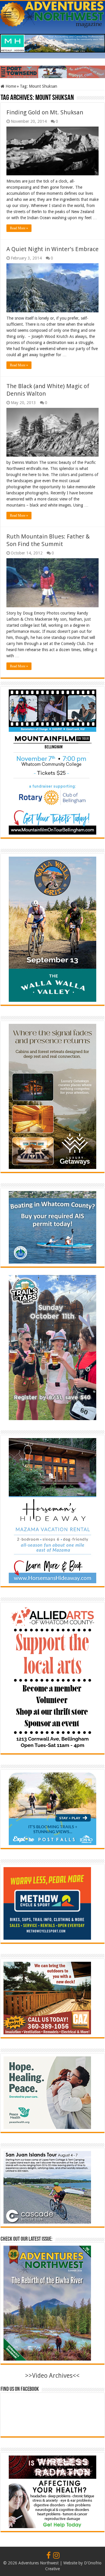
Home (10, 86)
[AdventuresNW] (52, 13)
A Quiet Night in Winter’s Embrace (52, 249)
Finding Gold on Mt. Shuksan (45, 112)
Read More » (19, 228)
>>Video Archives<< (52, 2376)
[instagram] (56, 2556)
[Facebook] (49, 2556)
